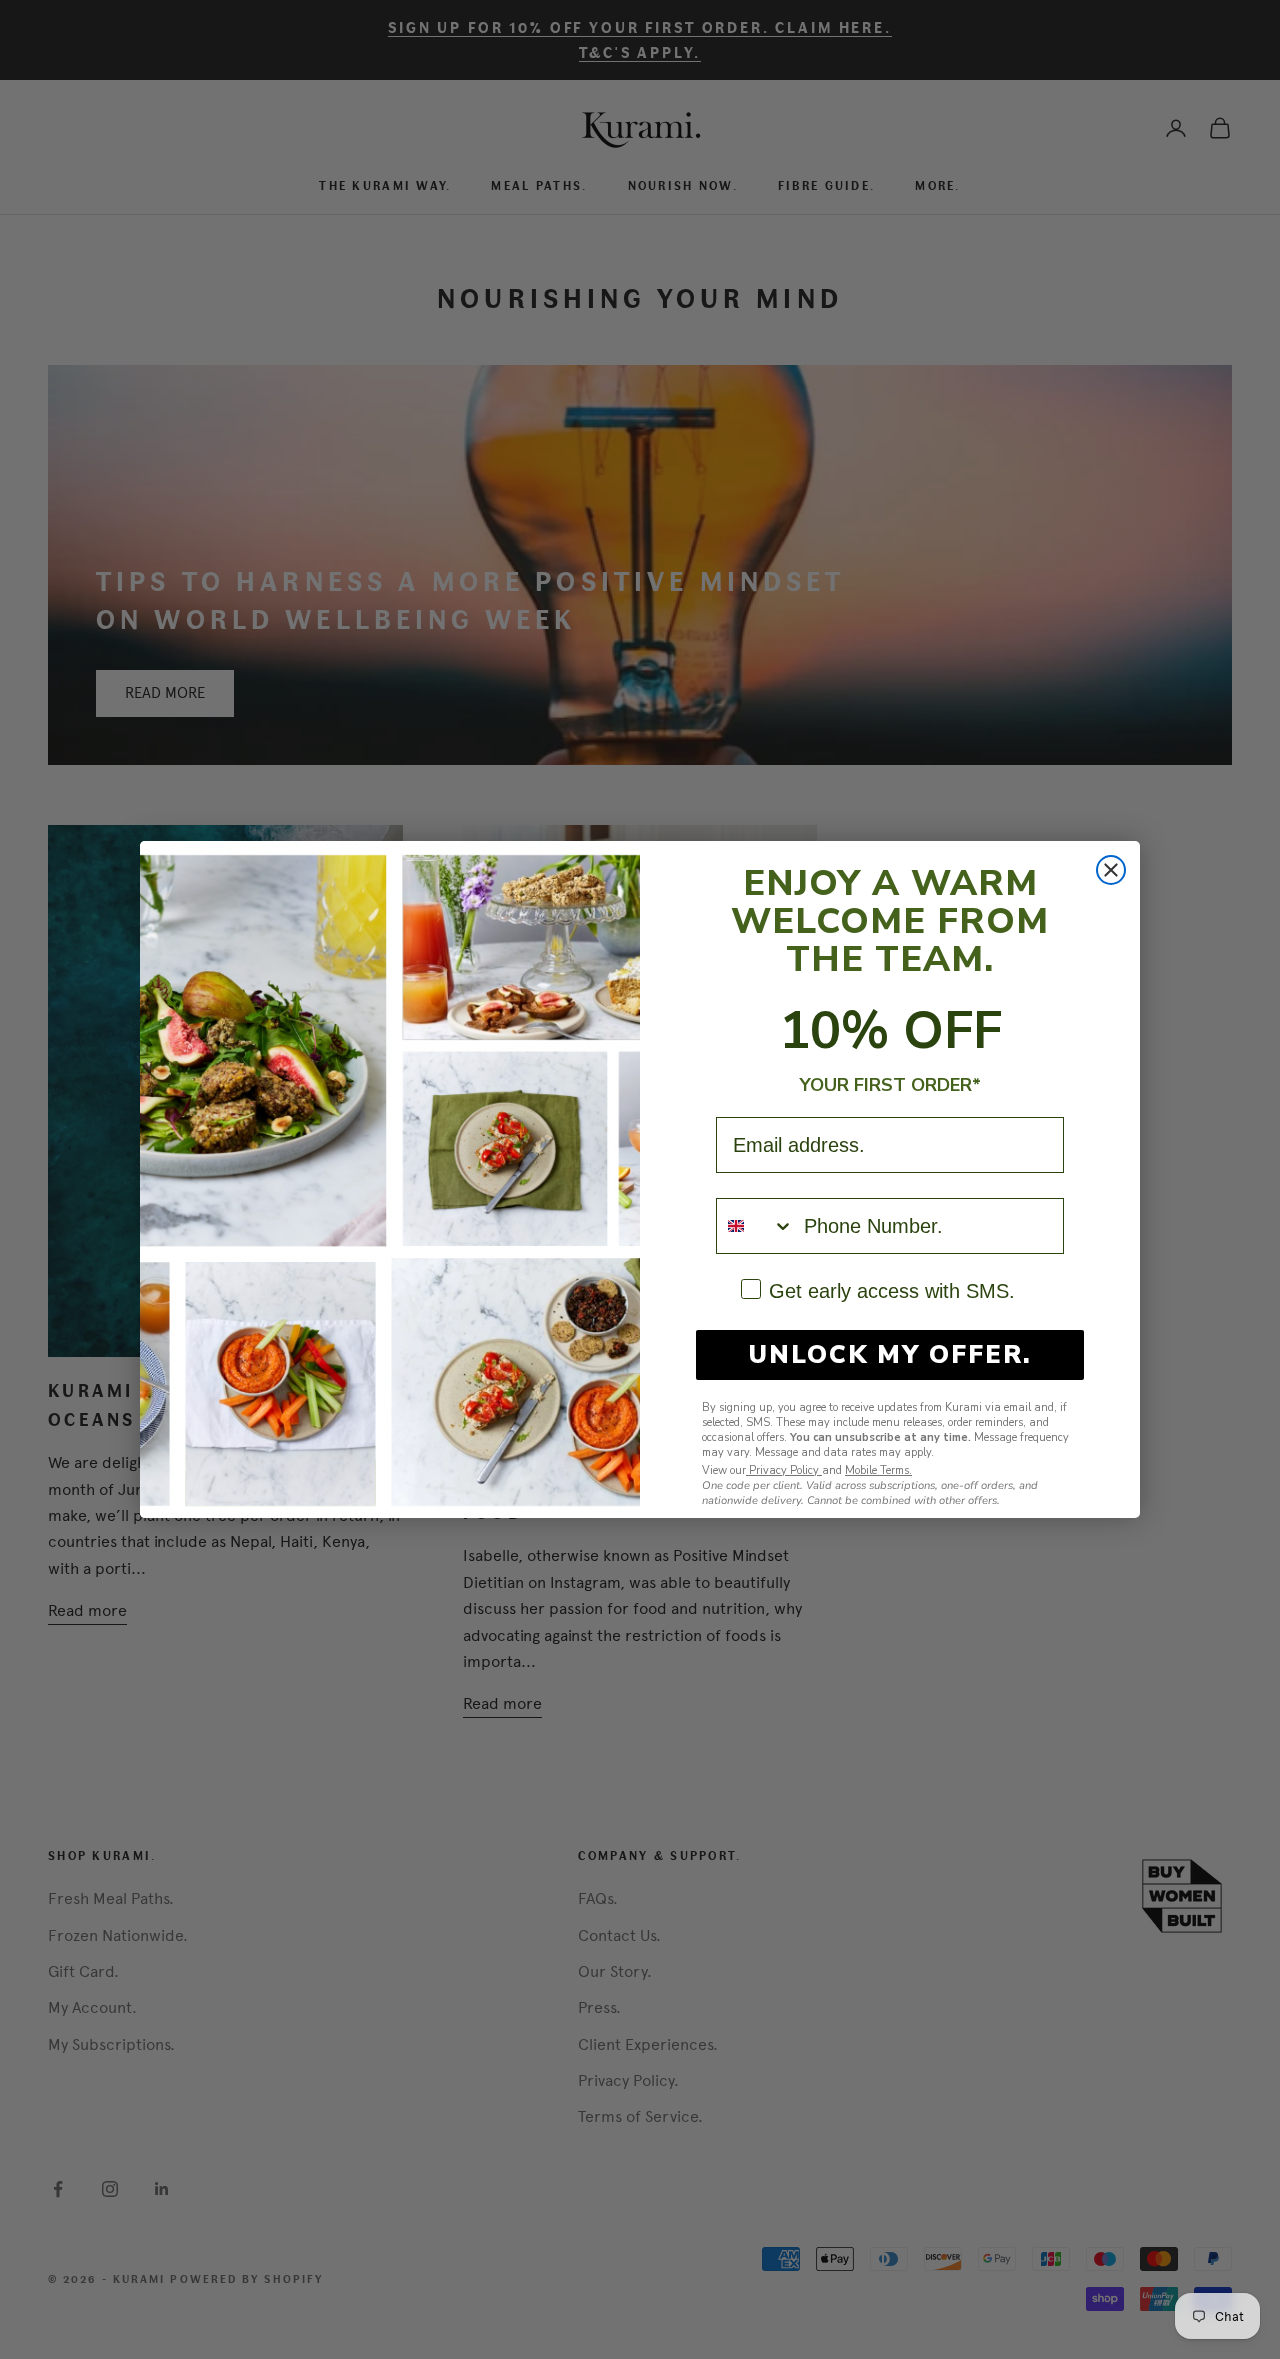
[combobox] (755, 1226)
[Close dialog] (1111, 870)
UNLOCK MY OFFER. (890, 1355)
